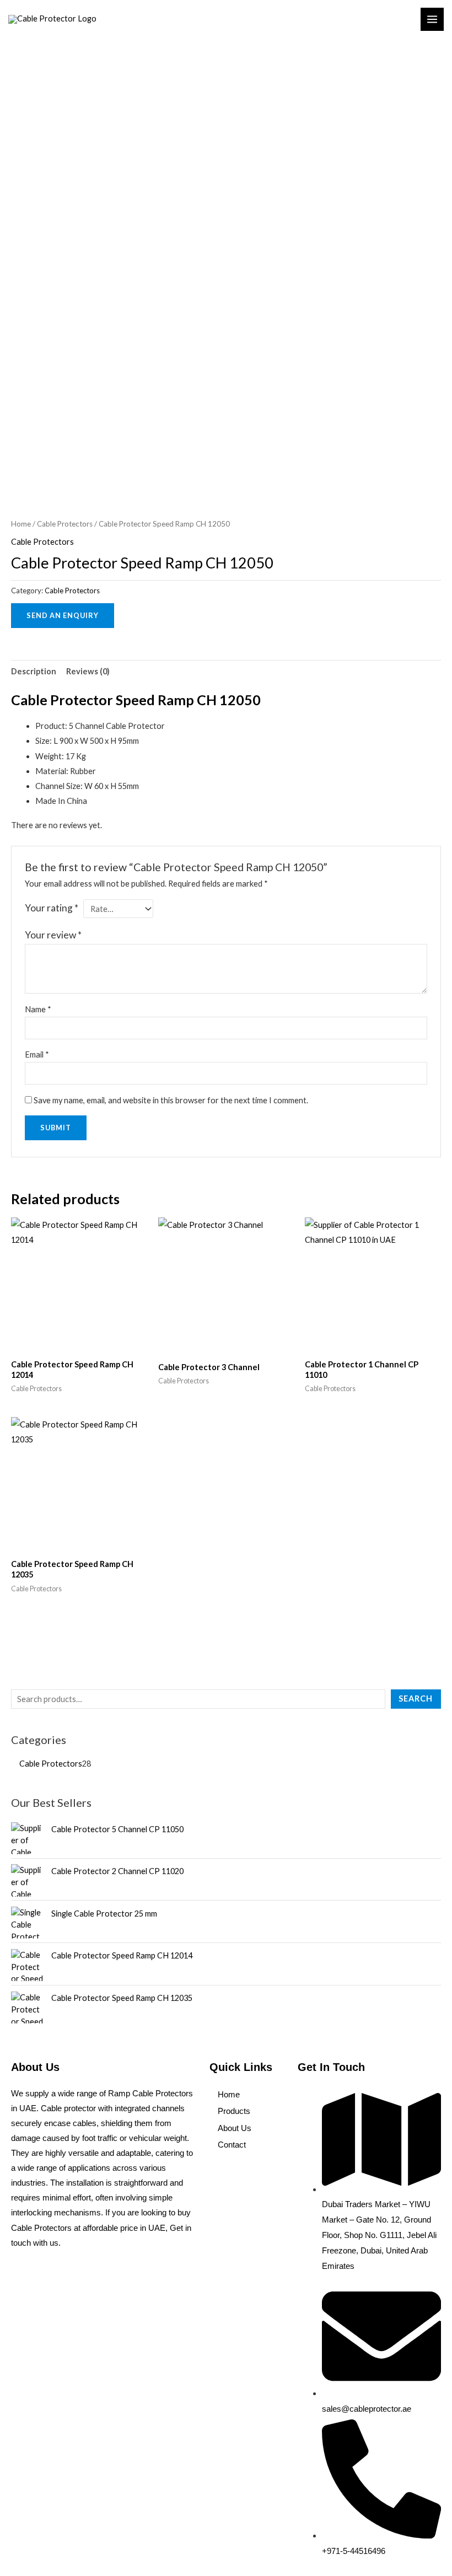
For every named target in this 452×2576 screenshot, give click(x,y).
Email (37, 1054)
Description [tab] (34, 671)
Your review (53, 935)
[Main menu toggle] (432, 19)
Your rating (52, 908)
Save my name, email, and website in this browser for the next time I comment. (171, 1100)
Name (38, 1009)
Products (234, 2111)
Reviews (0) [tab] (88, 671)
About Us (235, 2128)
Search (416, 1698)
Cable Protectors (65, 524)
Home (21, 524)
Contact (232, 2145)
